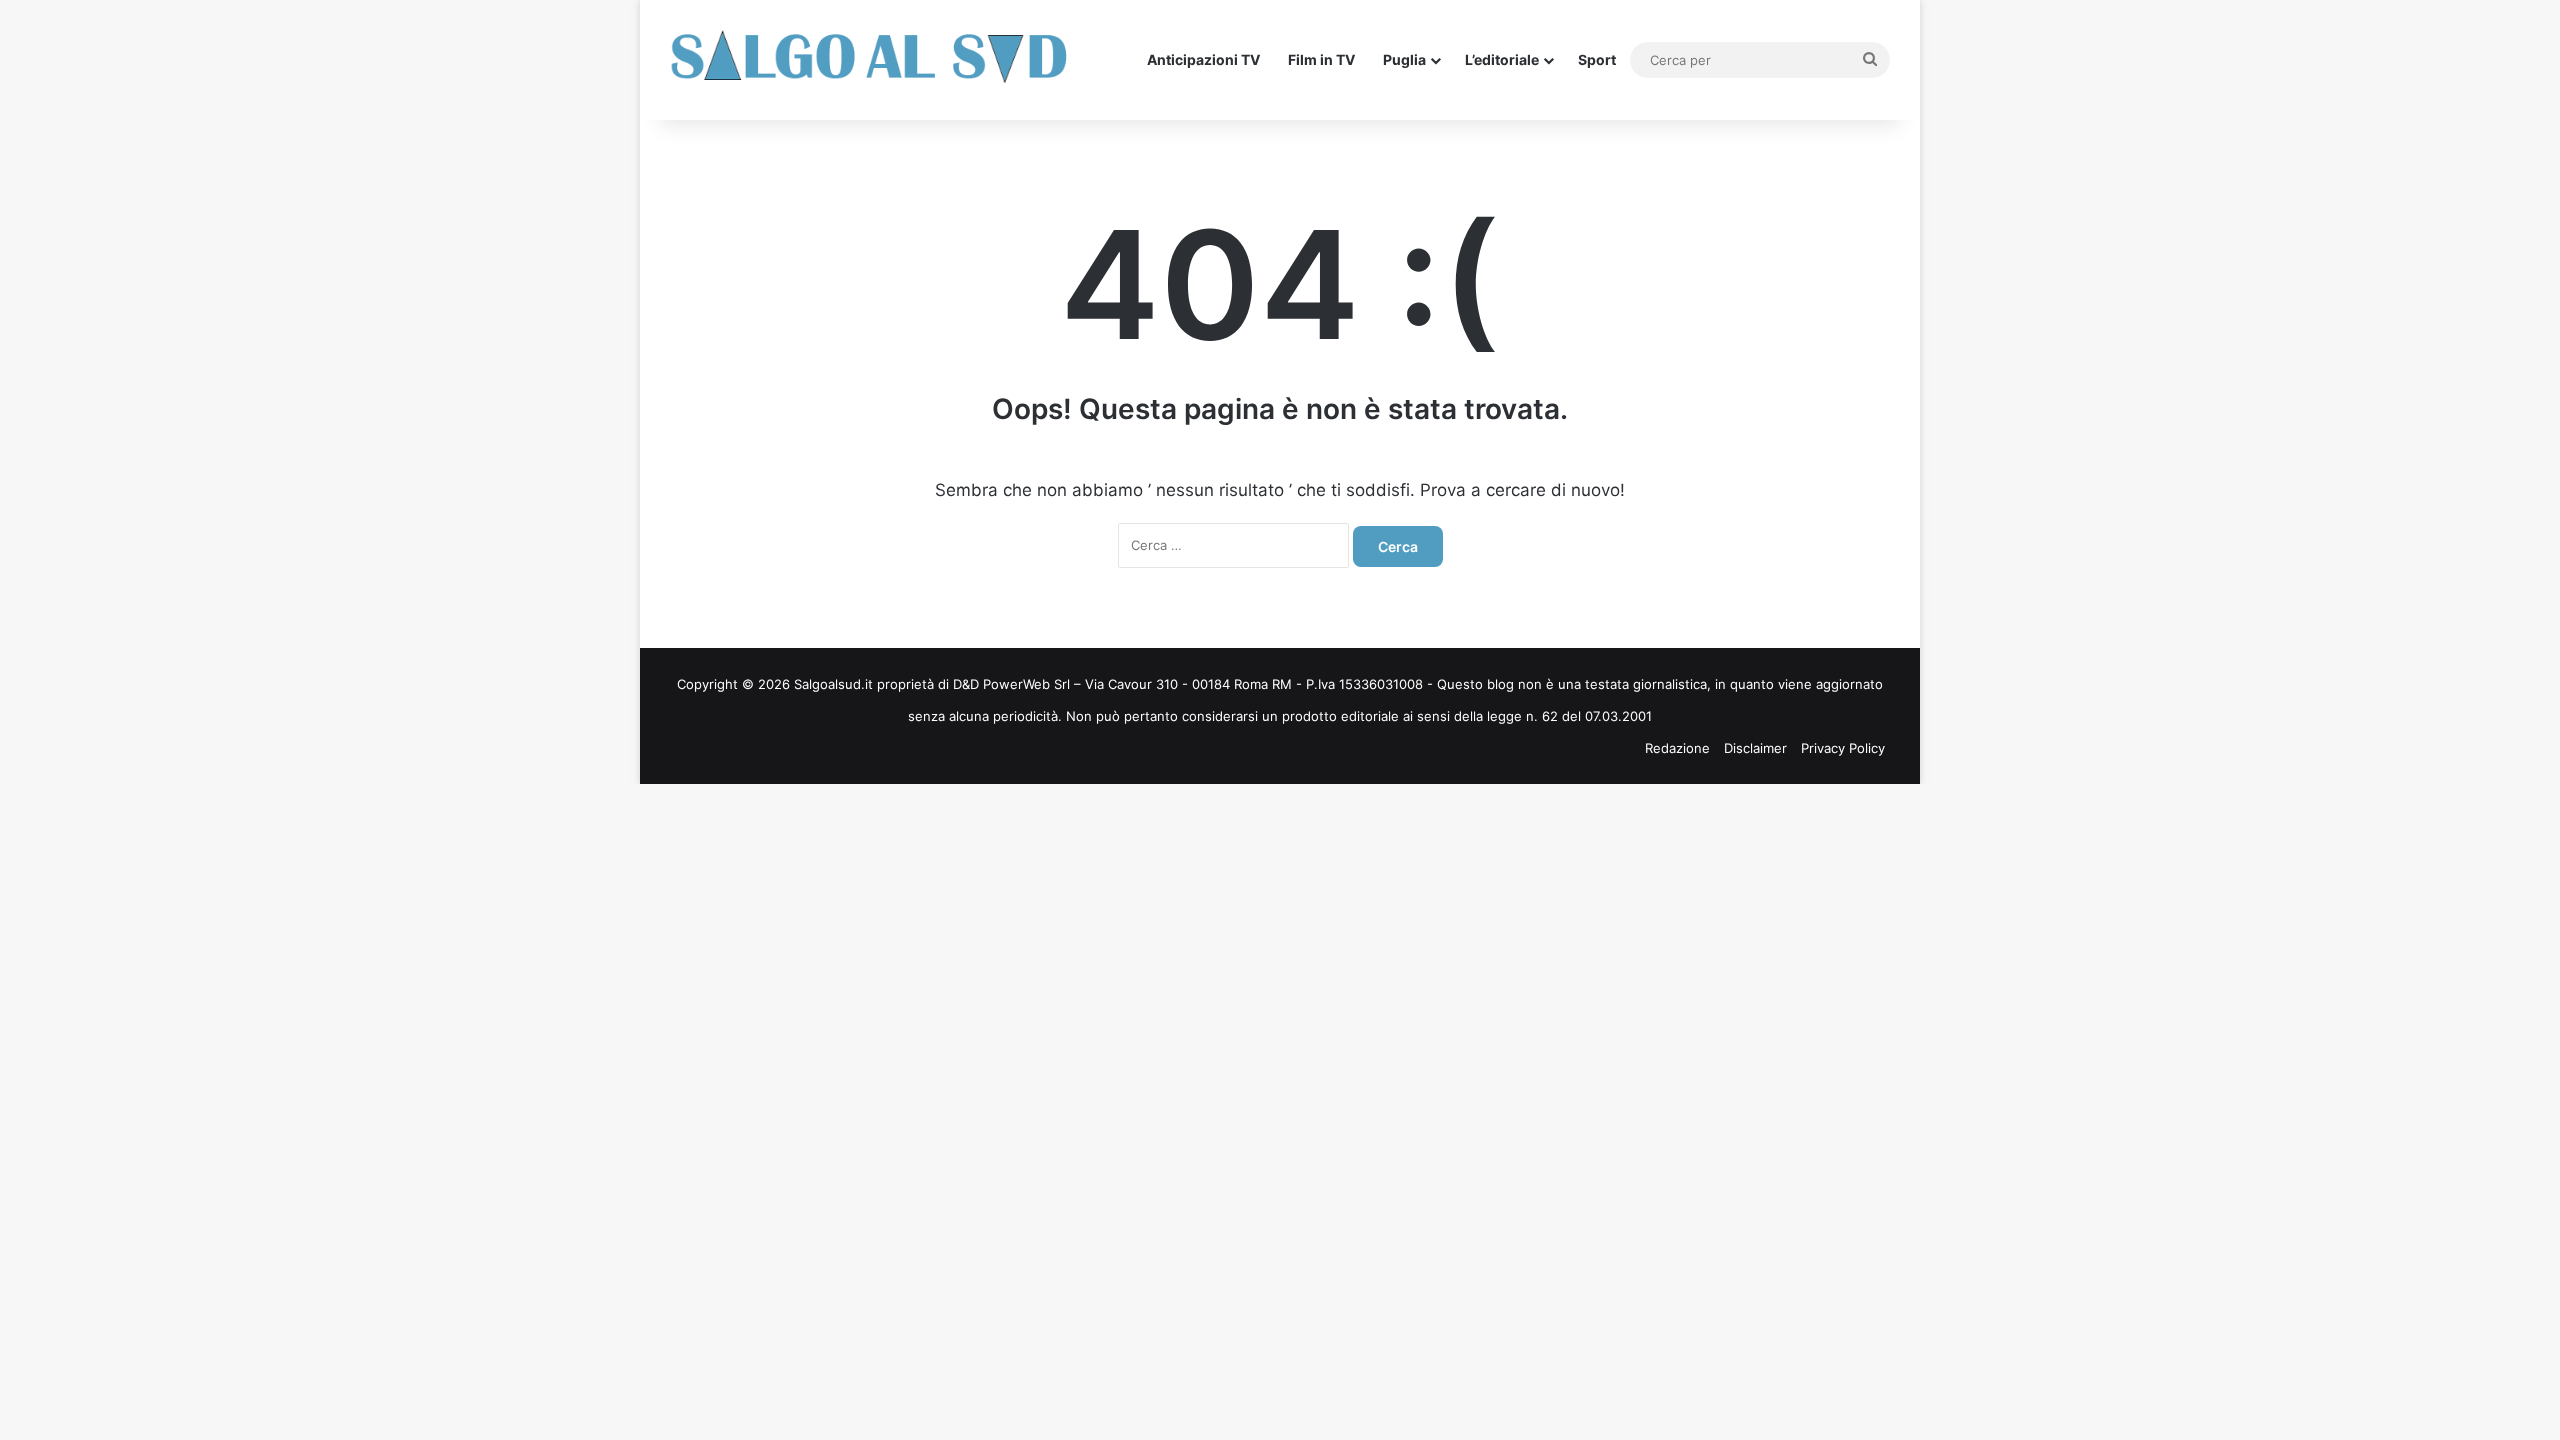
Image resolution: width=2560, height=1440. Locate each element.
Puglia (1404, 59)
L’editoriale (1502, 59)
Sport (1597, 59)
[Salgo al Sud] (870, 60)
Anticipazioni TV (1203, 59)
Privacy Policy (1843, 748)
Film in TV (1321, 59)
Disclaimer (1755, 748)
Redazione (1677, 748)
